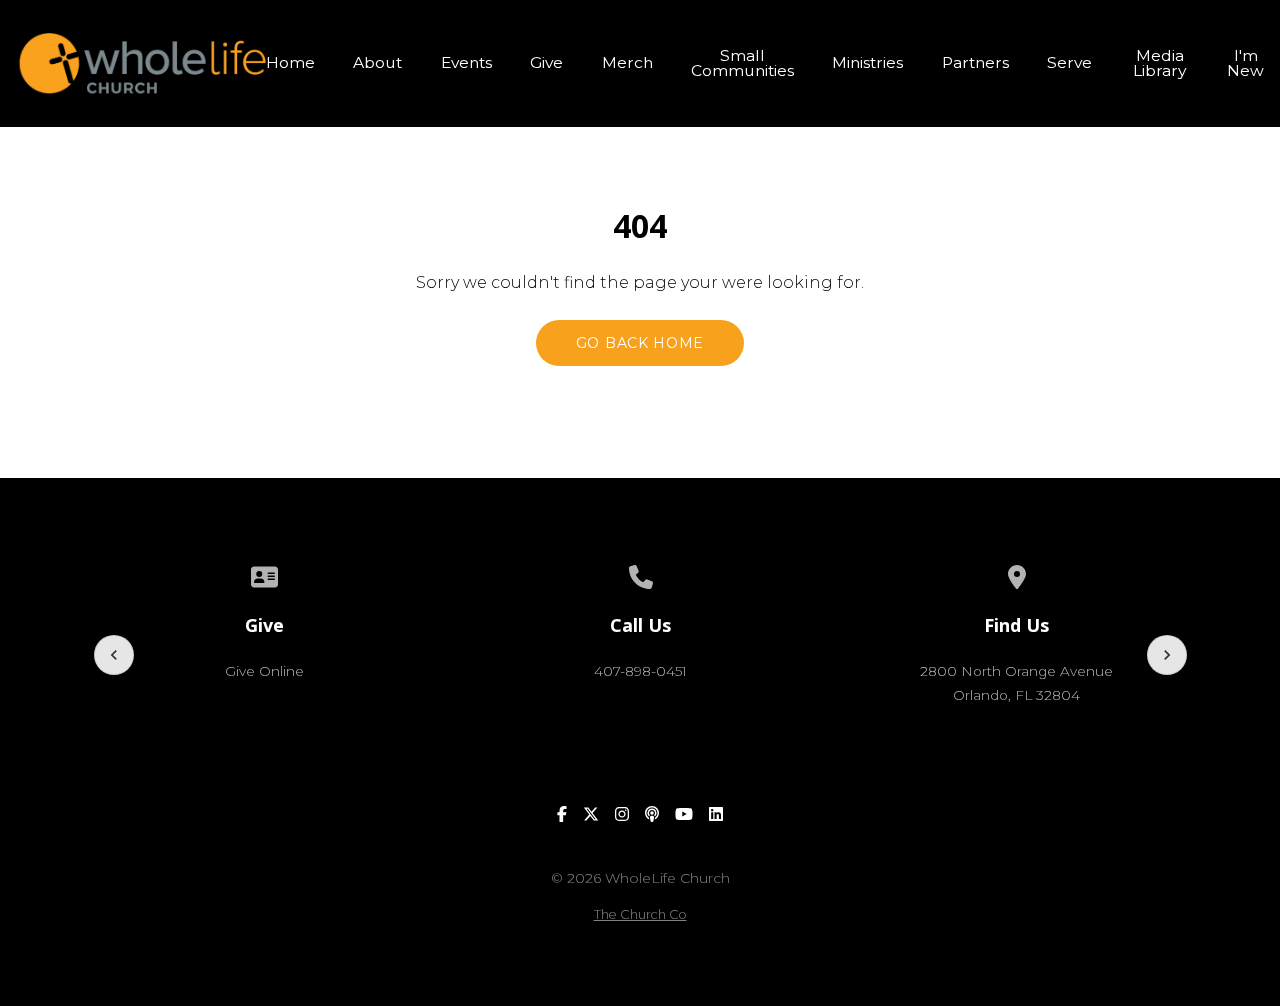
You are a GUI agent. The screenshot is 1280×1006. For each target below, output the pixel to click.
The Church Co (640, 914)
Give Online (264, 671)
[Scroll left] (114, 655)
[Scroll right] (1167, 655)
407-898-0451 (640, 671)
